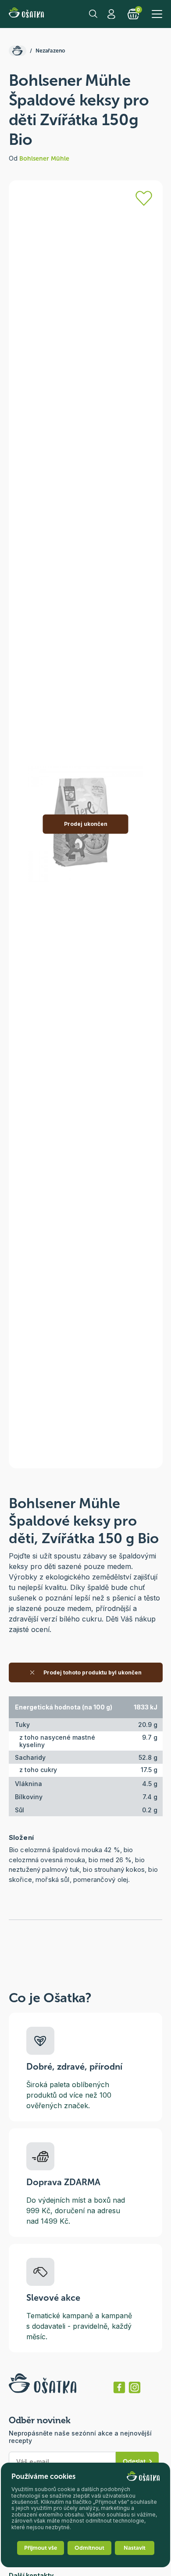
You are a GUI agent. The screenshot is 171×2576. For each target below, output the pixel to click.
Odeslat (134, 2462)
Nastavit (135, 2548)
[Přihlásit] (144, 198)
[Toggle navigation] (157, 14)
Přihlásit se (113, 14)
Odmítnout (89, 2548)
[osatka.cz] (18, 51)
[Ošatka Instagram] (135, 2387)
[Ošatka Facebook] (119, 2387)
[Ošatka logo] (26, 14)
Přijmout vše (41, 2548)
